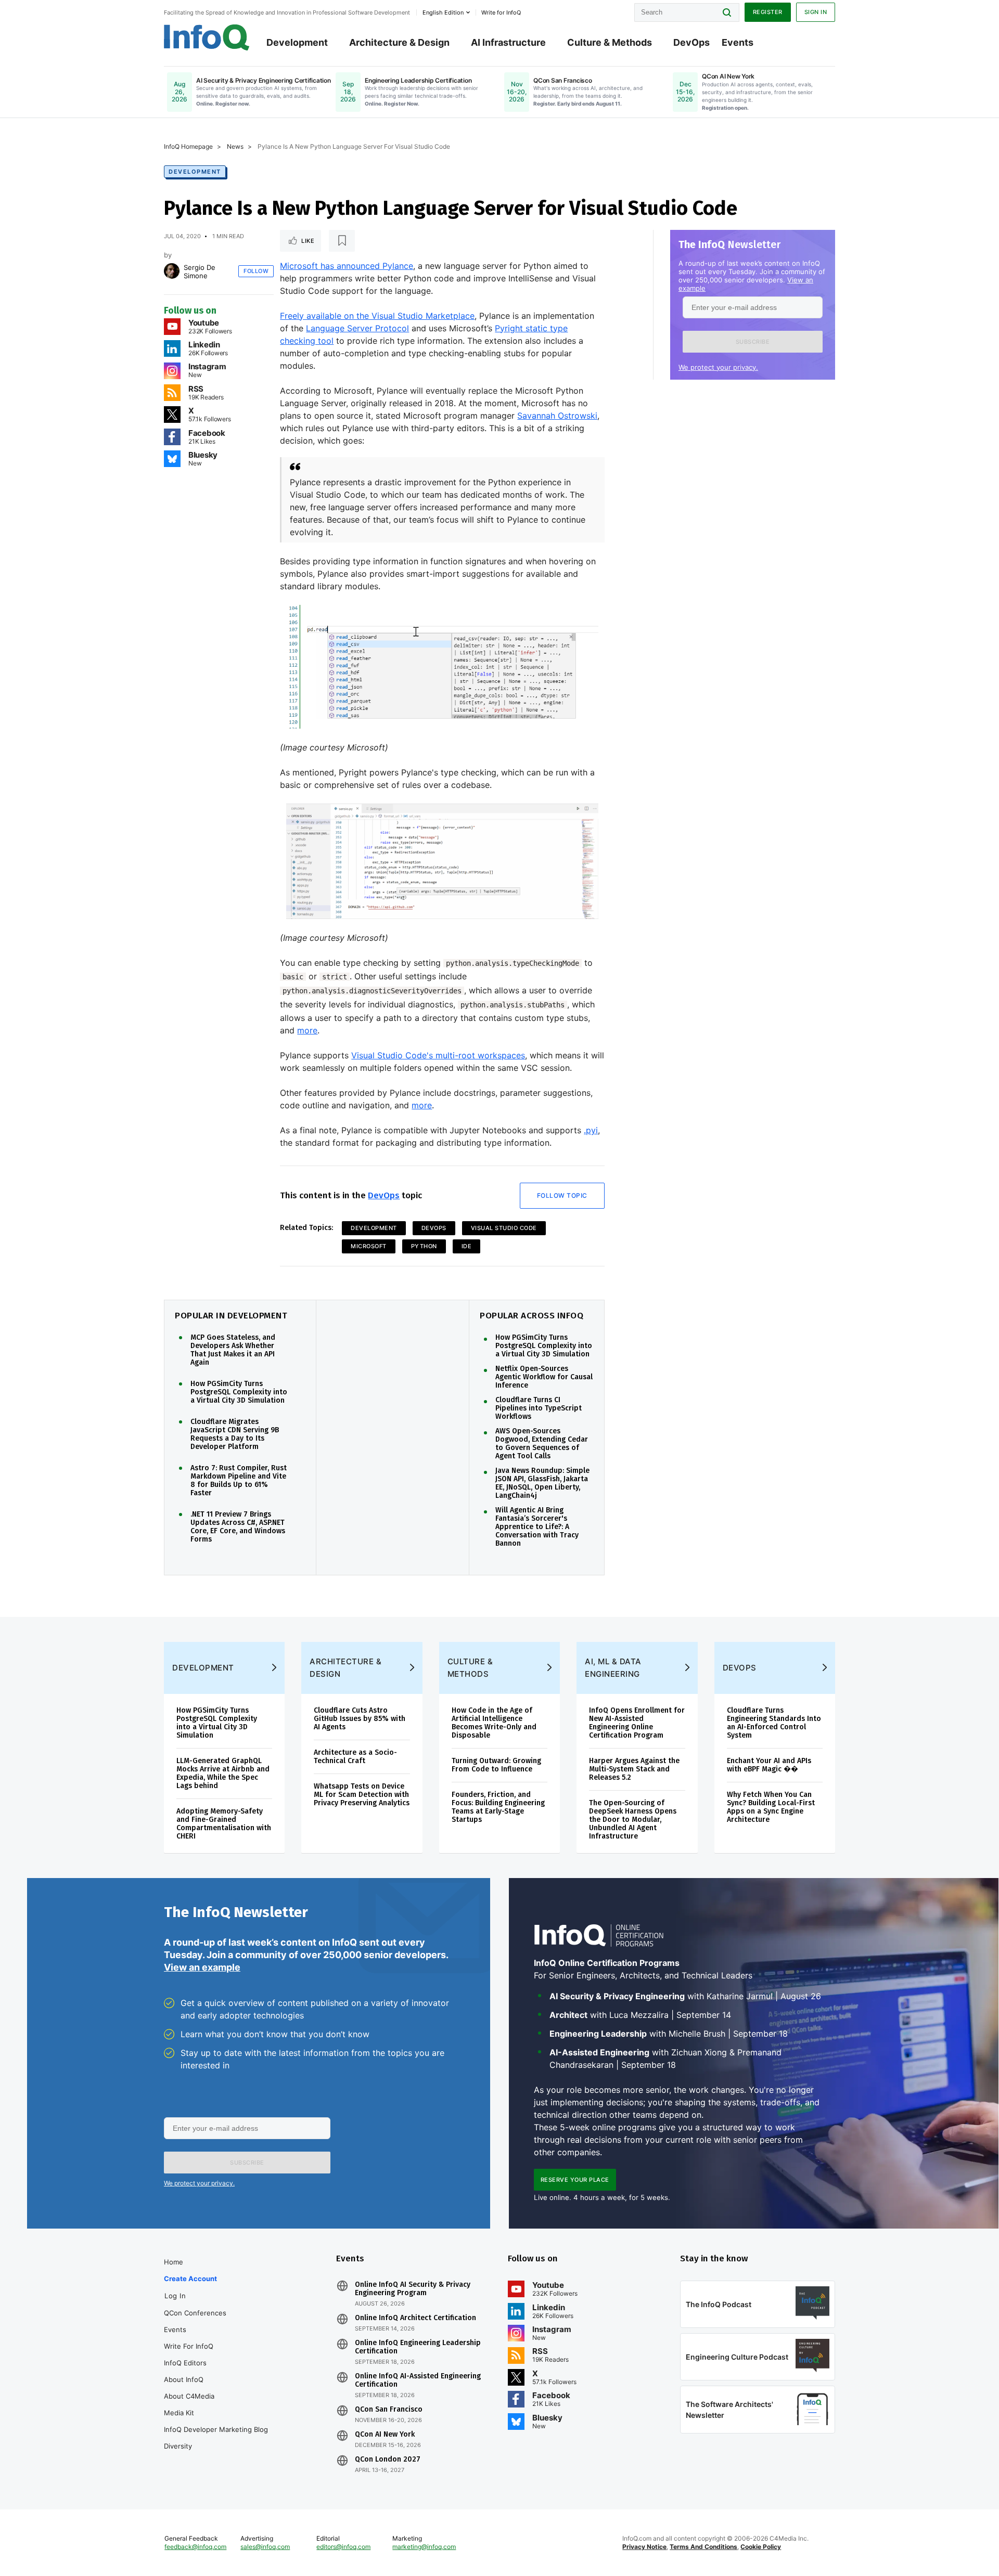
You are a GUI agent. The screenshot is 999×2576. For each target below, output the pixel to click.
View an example (202, 1967)
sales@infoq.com (265, 2547)
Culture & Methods (610, 42)
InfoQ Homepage (188, 146)
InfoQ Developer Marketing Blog (216, 2429)
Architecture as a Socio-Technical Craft (355, 1757)
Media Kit (179, 2413)
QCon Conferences (195, 2313)
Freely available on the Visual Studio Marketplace (377, 316)
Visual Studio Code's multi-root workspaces (438, 1055)
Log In (175, 2296)
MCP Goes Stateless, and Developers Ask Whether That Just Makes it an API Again (233, 1350)
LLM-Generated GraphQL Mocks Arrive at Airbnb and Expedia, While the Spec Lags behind (223, 1773)
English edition (443, 12)
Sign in (816, 12)
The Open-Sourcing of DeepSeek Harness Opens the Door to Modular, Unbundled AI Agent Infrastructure (633, 1820)
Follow (256, 271)
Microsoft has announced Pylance (347, 266)
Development (297, 42)
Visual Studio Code (504, 1228)
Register (768, 12)
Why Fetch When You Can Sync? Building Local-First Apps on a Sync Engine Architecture (771, 1807)
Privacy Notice (644, 2547)
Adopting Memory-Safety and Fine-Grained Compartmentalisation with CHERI (224, 1824)
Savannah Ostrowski (557, 416)
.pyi (591, 1130)
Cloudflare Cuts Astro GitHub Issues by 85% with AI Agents (360, 1719)
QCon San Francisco (389, 2410)
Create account (190, 2279)
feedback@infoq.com (195, 2547)
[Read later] (342, 241)
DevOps (691, 42)
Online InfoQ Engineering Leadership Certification (418, 2347)
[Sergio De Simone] (172, 271)
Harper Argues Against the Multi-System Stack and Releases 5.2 (634, 1769)
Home (174, 2262)
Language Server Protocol (357, 328)
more (307, 1030)
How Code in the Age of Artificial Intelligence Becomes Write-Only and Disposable (494, 1723)
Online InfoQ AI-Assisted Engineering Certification (418, 2380)
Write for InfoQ (189, 2346)
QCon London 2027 (388, 2460)
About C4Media (189, 2396)
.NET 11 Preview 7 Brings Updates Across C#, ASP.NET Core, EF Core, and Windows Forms (238, 1527)
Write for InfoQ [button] (501, 12)
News (235, 146)
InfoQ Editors (185, 2363)
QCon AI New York (385, 2435)
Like (308, 241)
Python (424, 1246)
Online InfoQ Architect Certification (415, 2318)
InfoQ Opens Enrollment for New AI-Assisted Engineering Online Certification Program (637, 1723)
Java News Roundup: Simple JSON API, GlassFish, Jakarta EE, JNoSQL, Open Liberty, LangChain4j (542, 1483)
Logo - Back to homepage (207, 37)
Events (738, 42)
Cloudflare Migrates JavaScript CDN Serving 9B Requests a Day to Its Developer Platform (235, 1434)
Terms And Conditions (703, 2547)
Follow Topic (562, 1195)
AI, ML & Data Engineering (613, 1668)
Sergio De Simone (200, 271)
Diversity (178, 2446)
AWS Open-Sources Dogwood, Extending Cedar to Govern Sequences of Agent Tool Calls (542, 1444)
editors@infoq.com (343, 2547)
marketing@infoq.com (424, 2547)
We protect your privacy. (718, 367)
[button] (753, 342)
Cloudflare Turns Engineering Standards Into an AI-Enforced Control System (774, 1723)
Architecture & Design (399, 42)
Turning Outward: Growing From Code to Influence (496, 1765)
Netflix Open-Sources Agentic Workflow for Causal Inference (544, 1377)
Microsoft (369, 1246)
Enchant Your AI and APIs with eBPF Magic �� (769, 1765)
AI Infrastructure (508, 42)
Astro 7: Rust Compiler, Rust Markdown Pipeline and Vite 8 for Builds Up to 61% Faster (239, 1481)
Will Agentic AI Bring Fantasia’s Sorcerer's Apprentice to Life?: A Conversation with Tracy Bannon (537, 1527)
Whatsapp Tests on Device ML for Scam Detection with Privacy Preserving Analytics (362, 1795)
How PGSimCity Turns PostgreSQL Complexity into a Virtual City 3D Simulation (239, 1392)
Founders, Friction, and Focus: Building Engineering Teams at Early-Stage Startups (498, 1807)
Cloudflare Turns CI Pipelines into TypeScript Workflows (539, 1408)
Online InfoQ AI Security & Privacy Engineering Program (413, 2289)
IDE (467, 1246)
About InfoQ (184, 2379)
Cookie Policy (761, 2547)
